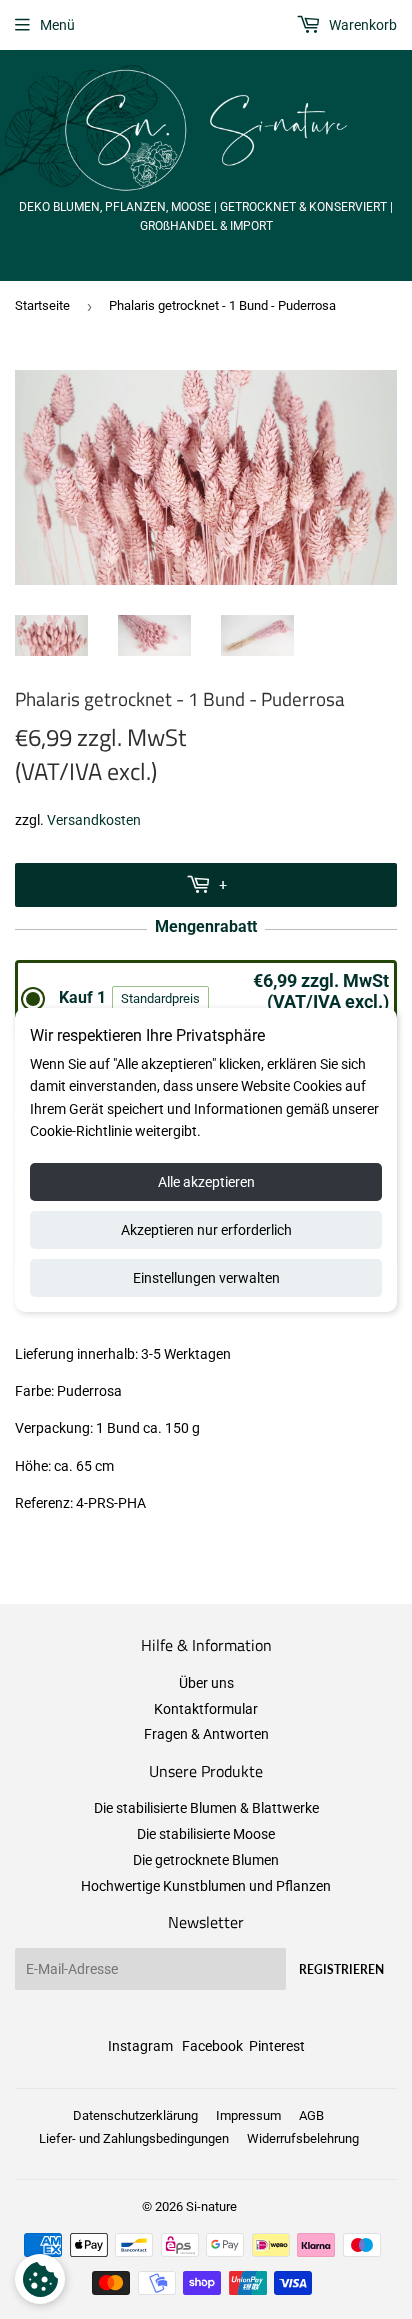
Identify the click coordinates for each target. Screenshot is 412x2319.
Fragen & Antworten (206, 1734)
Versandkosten (94, 820)
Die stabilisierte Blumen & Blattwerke (206, 1808)
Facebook (212, 2046)
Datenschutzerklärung (135, 2115)
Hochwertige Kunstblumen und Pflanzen (206, 1886)
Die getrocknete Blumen (206, 1860)
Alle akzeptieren (206, 1182)
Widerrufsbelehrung (303, 2138)
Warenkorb (361, 25)
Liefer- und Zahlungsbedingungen (134, 2138)
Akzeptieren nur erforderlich (206, 1230)
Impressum (248, 2115)
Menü (57, 25)
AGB (311, 2115)
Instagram (140, 2046)
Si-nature (211, 2206)
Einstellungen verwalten (206, 1278)
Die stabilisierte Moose (206, 1834)
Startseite (42, 305)
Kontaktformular (206, 1709)
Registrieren (341, 1969)
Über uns (206, 1683)
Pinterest (277, 2046)
